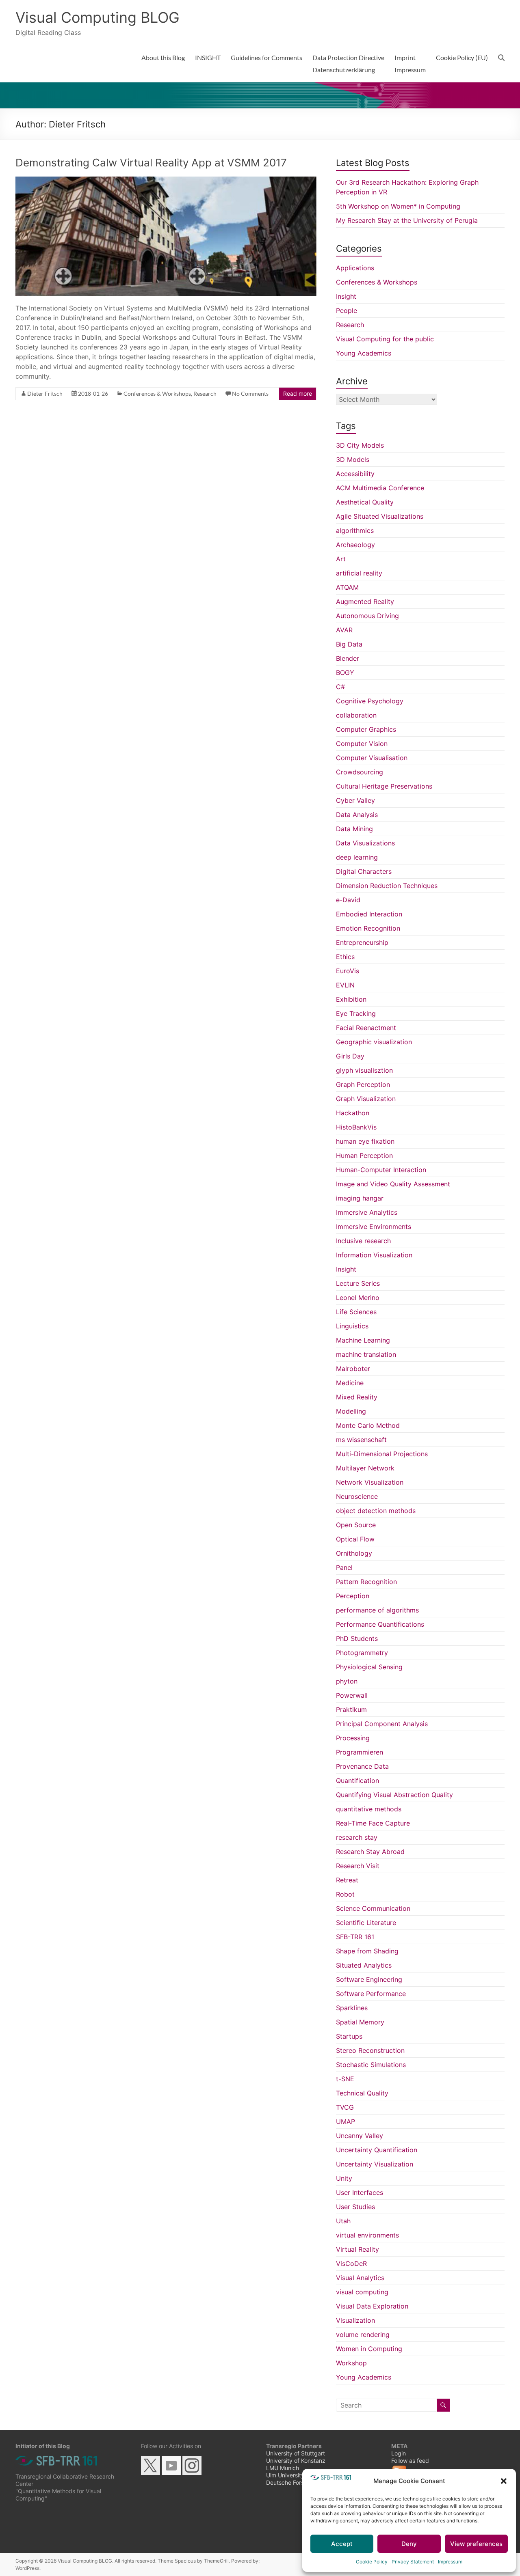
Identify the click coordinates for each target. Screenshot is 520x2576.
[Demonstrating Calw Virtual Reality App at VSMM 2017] (166, 181)
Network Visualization (370, 1482)
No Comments (250, 393)
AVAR (344, 630)
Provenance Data (362, 1766)
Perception (353, 1596)
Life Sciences (356, 1312)
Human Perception (364, 1155)
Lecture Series (358, 1283)
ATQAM (347, 587)
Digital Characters (364, 871)
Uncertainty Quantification (377, 2150)
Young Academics (364, 353)
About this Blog (163, 57)
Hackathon (353, 1113)
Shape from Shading (367, 1951)
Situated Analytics (364, 1965)
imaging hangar (360, 1198)
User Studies (355, 2207)
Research (205, 393)
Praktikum (351, 1709)
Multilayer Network (365, 1468)
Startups (349, 2036)
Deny (409, 2544)
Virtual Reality (357, 2249)
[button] (504, 2481)
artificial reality (359, 573)
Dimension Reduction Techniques (387, 886)
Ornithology (354, 1553)
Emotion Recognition (368, 928)
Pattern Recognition (366, 1582)
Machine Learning (363, 1340)
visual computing (362, 2292)
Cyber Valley (355, 800)
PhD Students (357, 1638)
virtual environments (367, 2235)
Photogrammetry (362, 1653)
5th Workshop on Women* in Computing (398, 206)
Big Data (349, 644)
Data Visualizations (365, 843)
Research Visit (358, 1866)
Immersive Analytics (367, 1212)
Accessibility (355, 474)
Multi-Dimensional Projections (382, 1454)
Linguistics (352, 1326)
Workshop (351, 2363)
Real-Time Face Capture (373, 1823)
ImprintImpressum (410, 64)
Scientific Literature (366, 1923)
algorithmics (355, 530)
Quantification (357, 1781)
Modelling (351, 1411)
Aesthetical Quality (365, 502)
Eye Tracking (356, 1013)
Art (341, 559)
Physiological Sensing (369, 1667)
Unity (344, 2178)
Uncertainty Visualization (375, 2164)
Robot (345, 1894)
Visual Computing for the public (385, 339)
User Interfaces (360, 2192)
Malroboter (353, 1369)
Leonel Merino (358, 1298)
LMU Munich (283, 2468)
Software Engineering (369, 1979)
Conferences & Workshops (157, 393)
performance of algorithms (377, 1610)
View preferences (476, 2544)
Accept (342, 2544)
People (347, 310)
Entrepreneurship (362, 942)
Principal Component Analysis (382, 1724)
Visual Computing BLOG (97, 17)
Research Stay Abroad (370, 1852)
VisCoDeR (351, 2263)
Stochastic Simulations (371, 2065)
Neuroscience (357, 1496)
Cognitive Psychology (370, 701)
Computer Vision (362, 744)
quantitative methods (369, 1809)
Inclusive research (363, 1241)
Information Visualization (374, 1255)
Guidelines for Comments (266, 57)
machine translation (366, 1354)
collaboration (356, 715)
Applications (355, 268)
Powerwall (352, 1695)
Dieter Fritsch (45, 393)
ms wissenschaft (361, 1440)
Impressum (450, 2562)
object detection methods (376, 1511)
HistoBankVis (356, 1127)
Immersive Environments (374, 1227)
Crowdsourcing (360, 772)
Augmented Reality (365, 601)
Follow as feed (410, 2461)
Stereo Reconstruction (370, 2050)
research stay (357, 1837)
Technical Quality (362, 2093)
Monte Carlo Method (368, 1425)
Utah (343, 2221)
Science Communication (373, 1908)
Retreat (347, 1880)
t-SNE (345, 2079)
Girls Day (350, 1056)
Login (399, 2453)
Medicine (350, 1383)
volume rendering (363, 2335)
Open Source (356, 1525)
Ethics (345, 957)
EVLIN (345, 985)
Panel (344, 1567)
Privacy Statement (413, 2562)
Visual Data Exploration (372, 2306)
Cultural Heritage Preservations (384, 786)
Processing (353, 1738)
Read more (298, 393)
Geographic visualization (374, 1042)
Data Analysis (357, 815)
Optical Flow (355, 1539)
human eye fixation (365, 1141)
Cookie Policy (372, 2562)
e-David (348, 900)
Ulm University (285, 2475)
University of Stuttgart (296, 2453)
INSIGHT (208, 57)
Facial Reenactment (366, 1028)
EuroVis (348, 971)
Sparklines (352, 2008)
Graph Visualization (366, 1099)
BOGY (345, 673)
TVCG (345, 2107)
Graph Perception (363, 1084)
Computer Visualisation (372, 758)
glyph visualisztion (364, 1070)
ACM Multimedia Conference (380, 488)
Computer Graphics (366, 729)
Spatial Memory (360, 2022)
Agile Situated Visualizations (380, 516)
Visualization (355, 2320)
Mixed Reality (357, 1397)
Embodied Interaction (369, 914)
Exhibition (351, 999)
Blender (348, 658)
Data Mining (354, 829)
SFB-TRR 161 (355, 1937)
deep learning (357, 857)
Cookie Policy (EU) (462, 57)
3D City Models (360, 445)
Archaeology (355, 545)
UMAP (346, 2121)
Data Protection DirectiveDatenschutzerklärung (348, 64)
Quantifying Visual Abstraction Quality (394, 1795)
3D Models (353, 459)
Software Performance (371, 1994)
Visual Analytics (360, 2278)
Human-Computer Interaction (381, 1170)
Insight (346, 296)
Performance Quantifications (380, 1624)
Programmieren (360, 1752)
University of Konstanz (296, 2461)
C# (340, 687)
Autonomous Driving (367, 616)
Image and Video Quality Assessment (393, 1184)
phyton (347, 1681)
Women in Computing (369, 2349)
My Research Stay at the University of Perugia (407, 220)
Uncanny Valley (360, 2136)
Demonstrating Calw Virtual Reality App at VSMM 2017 (151, 163)
